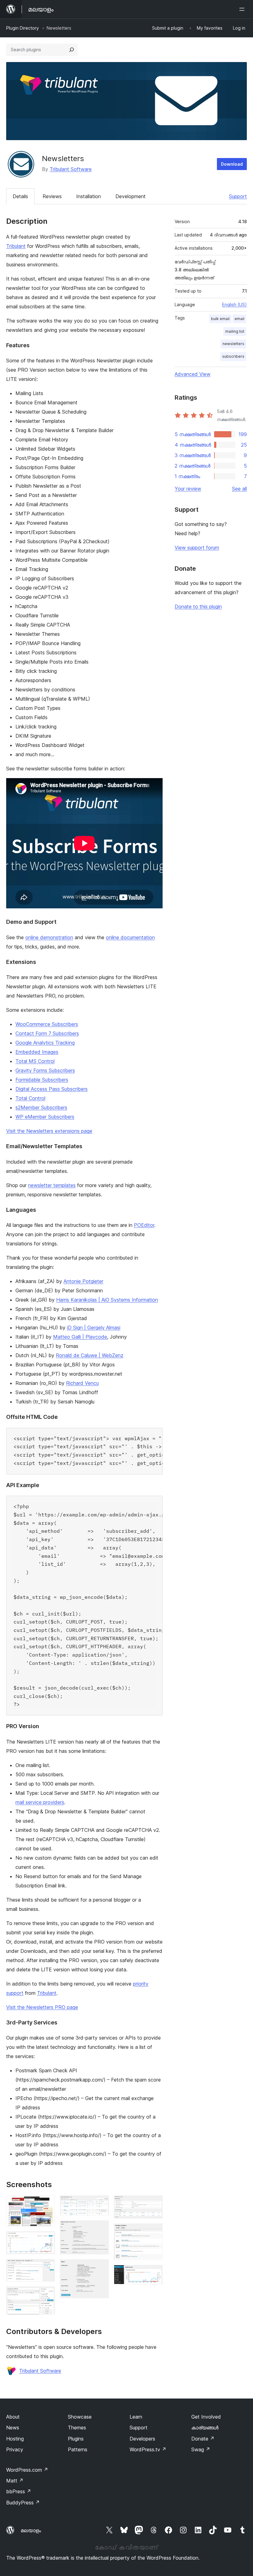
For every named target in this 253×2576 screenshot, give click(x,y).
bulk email (220, 319)
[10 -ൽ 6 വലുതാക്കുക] (101, 2229)
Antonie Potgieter (83, 1281)
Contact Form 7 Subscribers (47, 1033)
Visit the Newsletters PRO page (42, 2007)
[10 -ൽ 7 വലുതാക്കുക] (101, 2268)
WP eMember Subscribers (45, 1117)
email (239, 319)
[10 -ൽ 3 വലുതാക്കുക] (47, 2267)
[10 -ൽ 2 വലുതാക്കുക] (47, 2240)
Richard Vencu (82, 1383)
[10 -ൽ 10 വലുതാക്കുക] (154, 2273)
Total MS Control (35, 1061)
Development (131, 196)
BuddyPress (23, 2503)
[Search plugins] (72, 50)
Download (232, 164)
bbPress (19, 2491)
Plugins (76, 2439)
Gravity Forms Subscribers (45, 1070)
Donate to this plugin (198, 606)
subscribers (233, 356)
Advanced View (193, 374)
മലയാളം (31, 2530)
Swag (201, 2449)
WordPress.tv (148, 2449)
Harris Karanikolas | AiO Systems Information (107, 1300)
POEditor (144, 1225)
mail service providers (40, 1802)
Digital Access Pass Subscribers (52, 1089)
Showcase (80, 2417)
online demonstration (49, 937)
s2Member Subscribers (41, 1107)
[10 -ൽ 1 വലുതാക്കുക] (47, 2204)
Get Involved (206, 2417)
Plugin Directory (23, 28)
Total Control (30, 1098)
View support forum (197, 548)
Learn (136, 2417)
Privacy (15, 2449)
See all (239, 489)
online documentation (130, 937)
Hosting (15, 2439)
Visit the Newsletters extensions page (49, 1131)
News (13, 2428)
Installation (89, 196)
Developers (142, 2439)
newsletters (233, 344)
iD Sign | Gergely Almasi (94, 1328)
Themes (77, 2428)
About (13, 2417)
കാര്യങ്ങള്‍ (205, 2428)
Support (238, 196)
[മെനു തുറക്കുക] (243, 9)
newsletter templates (52, 1185)
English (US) (234, 304)
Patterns (78, 2449)
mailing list (235, 331)
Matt (15, 2481)
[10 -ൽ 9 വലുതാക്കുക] (154, 2232)
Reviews (52, 196)
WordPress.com (27, 2470)
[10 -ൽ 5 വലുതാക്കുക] (101, 2204)
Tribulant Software (71, 169)
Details (20, 196)
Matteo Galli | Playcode (80, 1337)
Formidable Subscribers (42, 1080)
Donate (203, 2439)
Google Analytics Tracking (45, 1043)
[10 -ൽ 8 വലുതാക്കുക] (154, 2204)
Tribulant (16, 246)
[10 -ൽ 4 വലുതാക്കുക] (47, 2295)
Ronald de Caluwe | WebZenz (90, 1355)
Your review (188, 489)
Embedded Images (37, 1052)
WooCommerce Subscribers (47, 1024)
